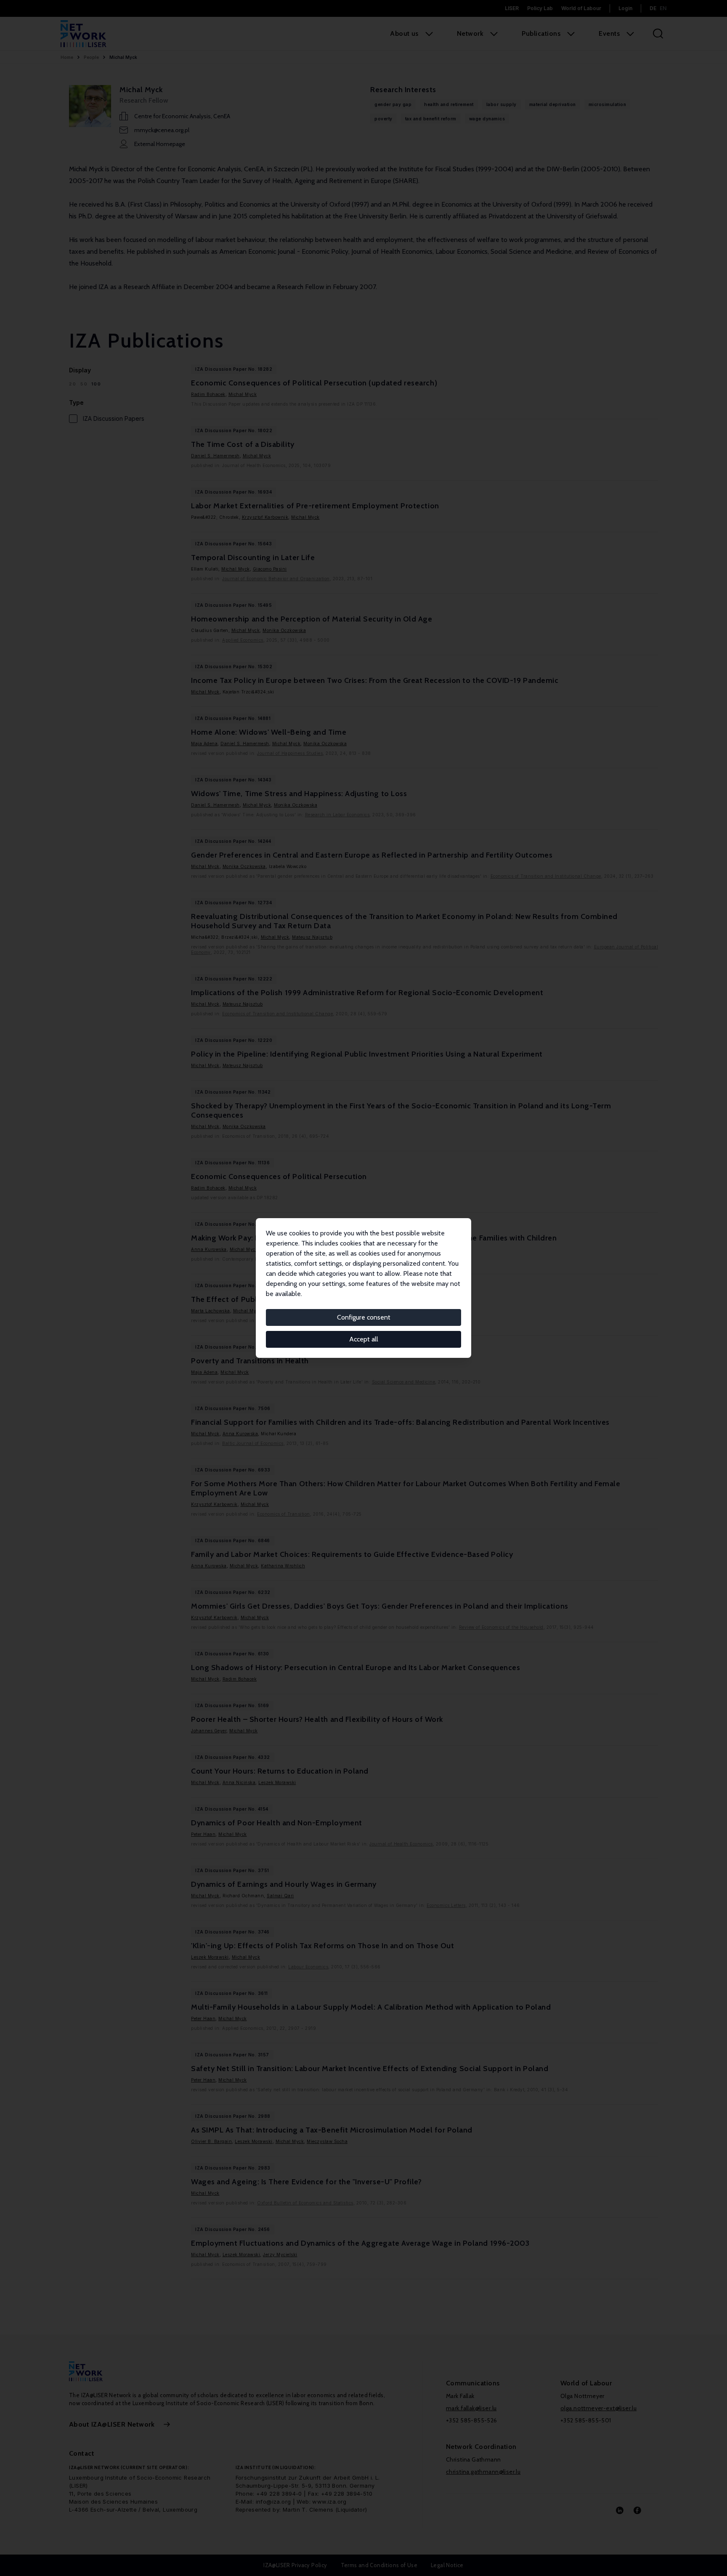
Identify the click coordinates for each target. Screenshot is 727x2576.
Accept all (364, 1339)
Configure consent (364, 1317)
